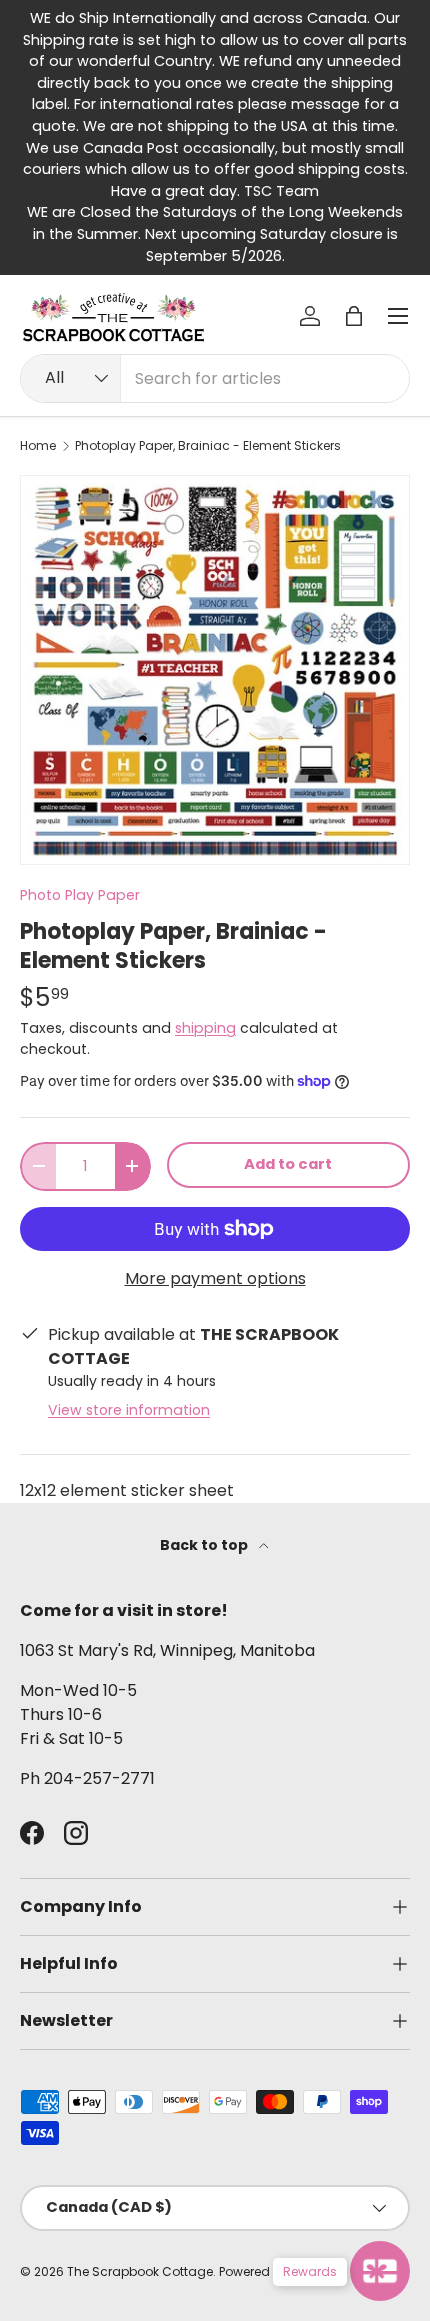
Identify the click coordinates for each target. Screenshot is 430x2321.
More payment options (215, 1278)
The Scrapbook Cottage (140, 2271)
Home (38, 446)
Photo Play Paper (80, 895)
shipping (205, 1028)
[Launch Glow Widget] (380, 2271)
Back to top (205, 1545)
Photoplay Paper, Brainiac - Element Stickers (208, 446)
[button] (354, 316)
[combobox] (215, 378)
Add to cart (288, 1164)
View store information (129, 1410)
